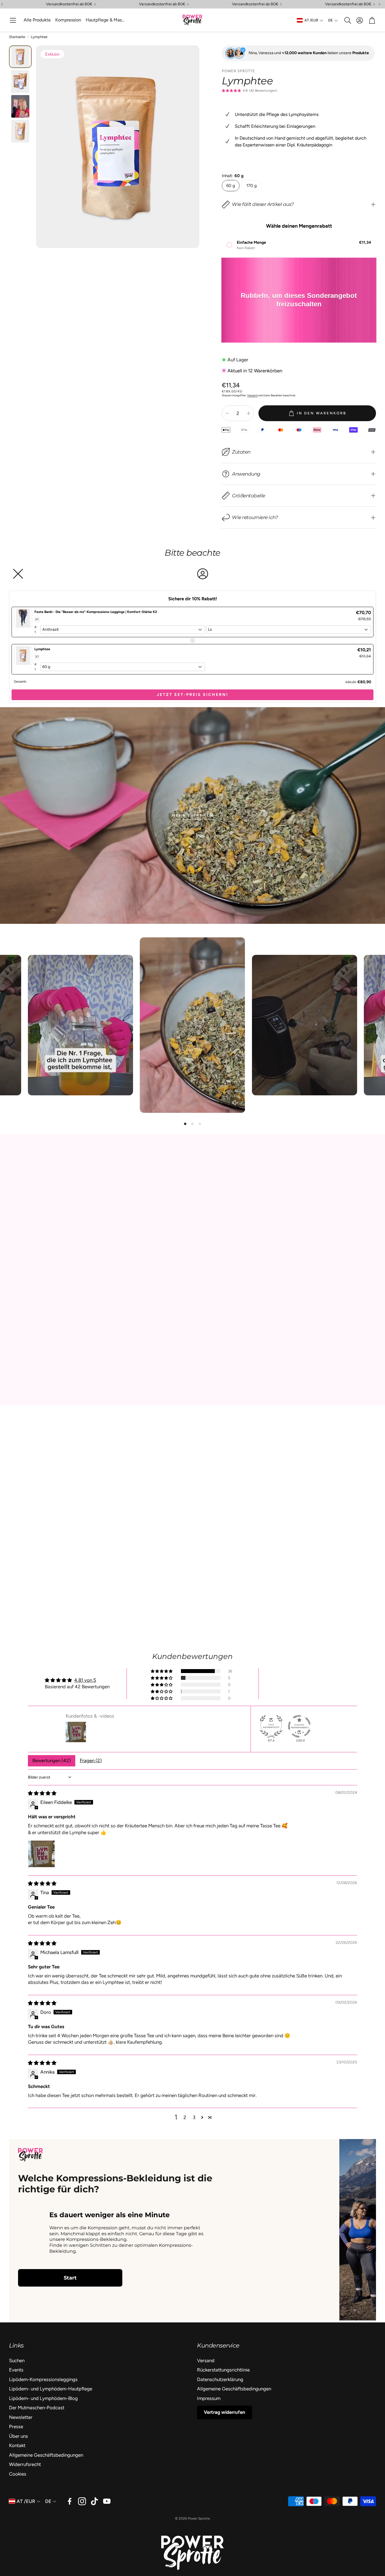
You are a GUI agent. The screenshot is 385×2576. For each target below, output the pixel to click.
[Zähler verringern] (227, 413)
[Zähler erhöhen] (249, 413)
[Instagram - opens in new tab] (82, 2501)
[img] (42, 1793)
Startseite (17, 37)
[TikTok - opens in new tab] (94, 2501)
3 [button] (194, 2117)
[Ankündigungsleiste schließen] (379, 4)
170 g (252, 186)
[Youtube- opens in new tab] (107, 2501)
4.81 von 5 (85, 1680)
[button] (13, 20)
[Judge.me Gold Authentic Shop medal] (271, 1726)
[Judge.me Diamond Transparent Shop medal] (299, 1726)
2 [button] (185, 2117)
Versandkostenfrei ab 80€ (69, 4)
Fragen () (91, 1760)
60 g (231, 186)
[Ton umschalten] (235, 1103)
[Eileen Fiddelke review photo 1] (41, 1854)
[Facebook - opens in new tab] (70, 2501)
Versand (252, 395)
